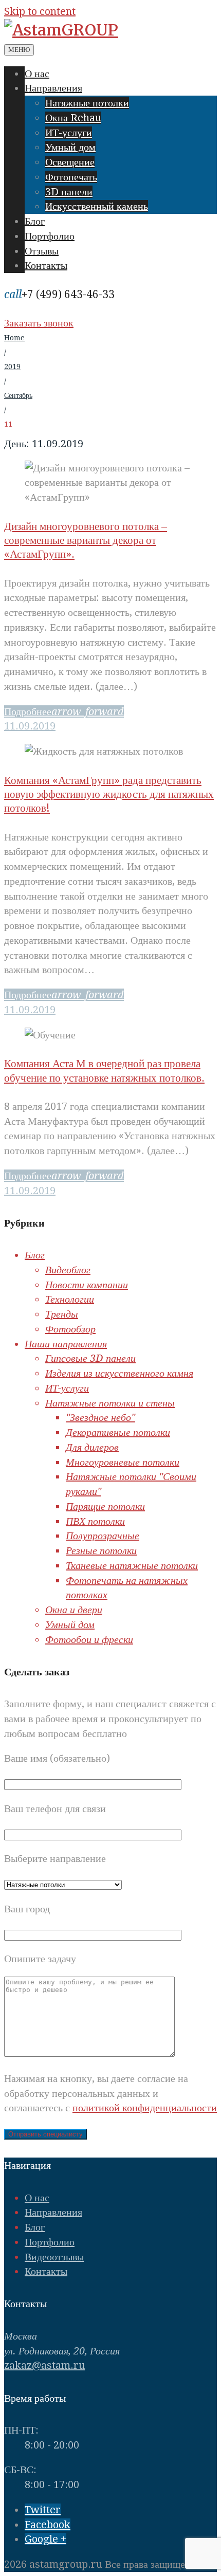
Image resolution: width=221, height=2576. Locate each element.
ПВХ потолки (95, 1521)
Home (14, 338)
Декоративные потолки (118, 1432)
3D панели (69, 192)
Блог (35, 221)
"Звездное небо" (100, 1417)
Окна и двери (74, 1610)
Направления (53, 88)
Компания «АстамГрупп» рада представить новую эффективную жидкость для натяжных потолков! (109, 794)
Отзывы (42, 251)
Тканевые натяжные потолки (132, 1565)
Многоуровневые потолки (123, 1462)
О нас (37, 74)
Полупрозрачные (103, 1536)
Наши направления (66, 1344)
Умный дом (70, 147)
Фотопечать (71, 177)
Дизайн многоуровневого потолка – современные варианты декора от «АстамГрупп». (86, 540)
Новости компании (87, 1285)
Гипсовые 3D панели (90, 1358)
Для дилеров (92, 1447)
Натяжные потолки (87, 103)
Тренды (62, 1314)
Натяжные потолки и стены (110, 1403)
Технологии (70, 1299)
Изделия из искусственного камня (119, 1373)
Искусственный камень (97, 206)
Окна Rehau (73, 118)
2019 (12, 367)
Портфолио (50, 236)
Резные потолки (101, 1550)
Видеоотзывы (54, 2257)
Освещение (70, 162)
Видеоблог (68, 1270)
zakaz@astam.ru (44, 2365)
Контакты (46, 265)
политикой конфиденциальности (145, 2108)
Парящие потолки (105, 1506)
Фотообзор (70, 1329)
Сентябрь (18, 395)
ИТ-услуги (69, 133)
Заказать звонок (39, 323)
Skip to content (40, 11)
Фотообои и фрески (89, 1639)
